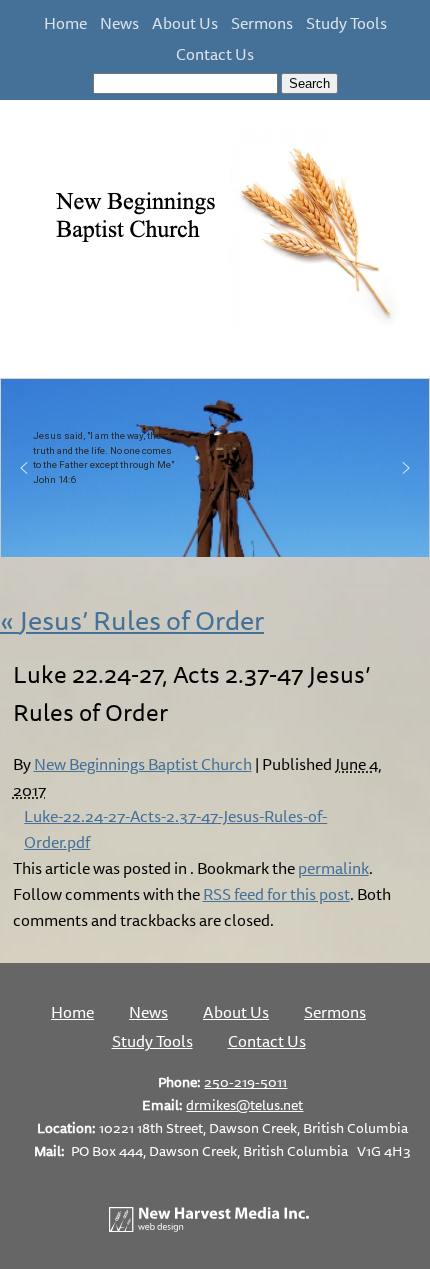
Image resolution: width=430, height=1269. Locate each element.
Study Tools (346, 23)
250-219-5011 (245, 1081)
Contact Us (215, 54)
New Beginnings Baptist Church (143, 764)
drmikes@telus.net (244, 1104)
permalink (333, 868)
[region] (215, 468)
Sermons (262, 23)
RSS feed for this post (276, 894)
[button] (24, 468)
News (119, 23)
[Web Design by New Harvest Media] (209, 1226)
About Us (185, 23)
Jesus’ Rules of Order (132, 620)
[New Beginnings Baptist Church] (215, 328)
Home (65, 23)
